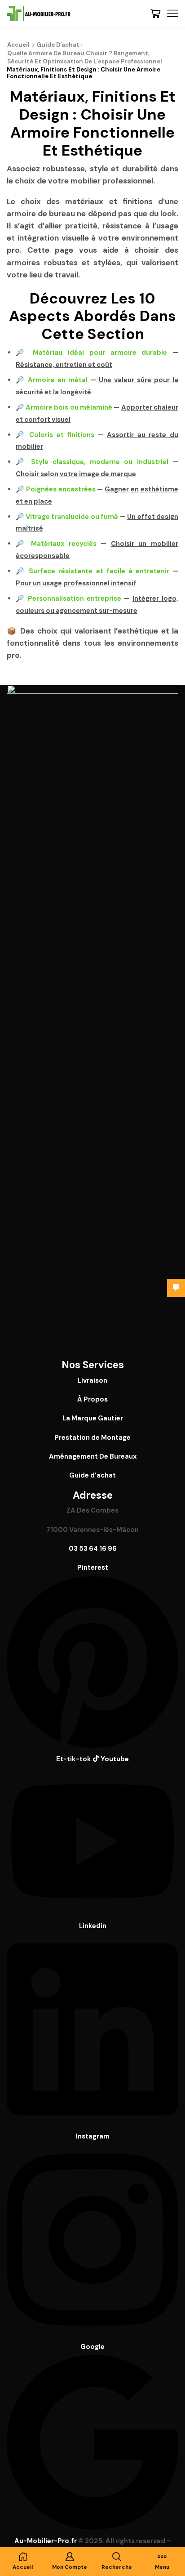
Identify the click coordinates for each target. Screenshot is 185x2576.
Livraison (92, 1380)
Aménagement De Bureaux (93, 1456)
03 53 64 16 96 (93, 1549)
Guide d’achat (58, 45)
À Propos (92, 1399)
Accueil (18, 45)
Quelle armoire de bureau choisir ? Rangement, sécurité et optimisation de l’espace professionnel (85, 58)
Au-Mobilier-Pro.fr (46, 2541)
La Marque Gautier (93, 1418)
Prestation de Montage (92, 1438)
